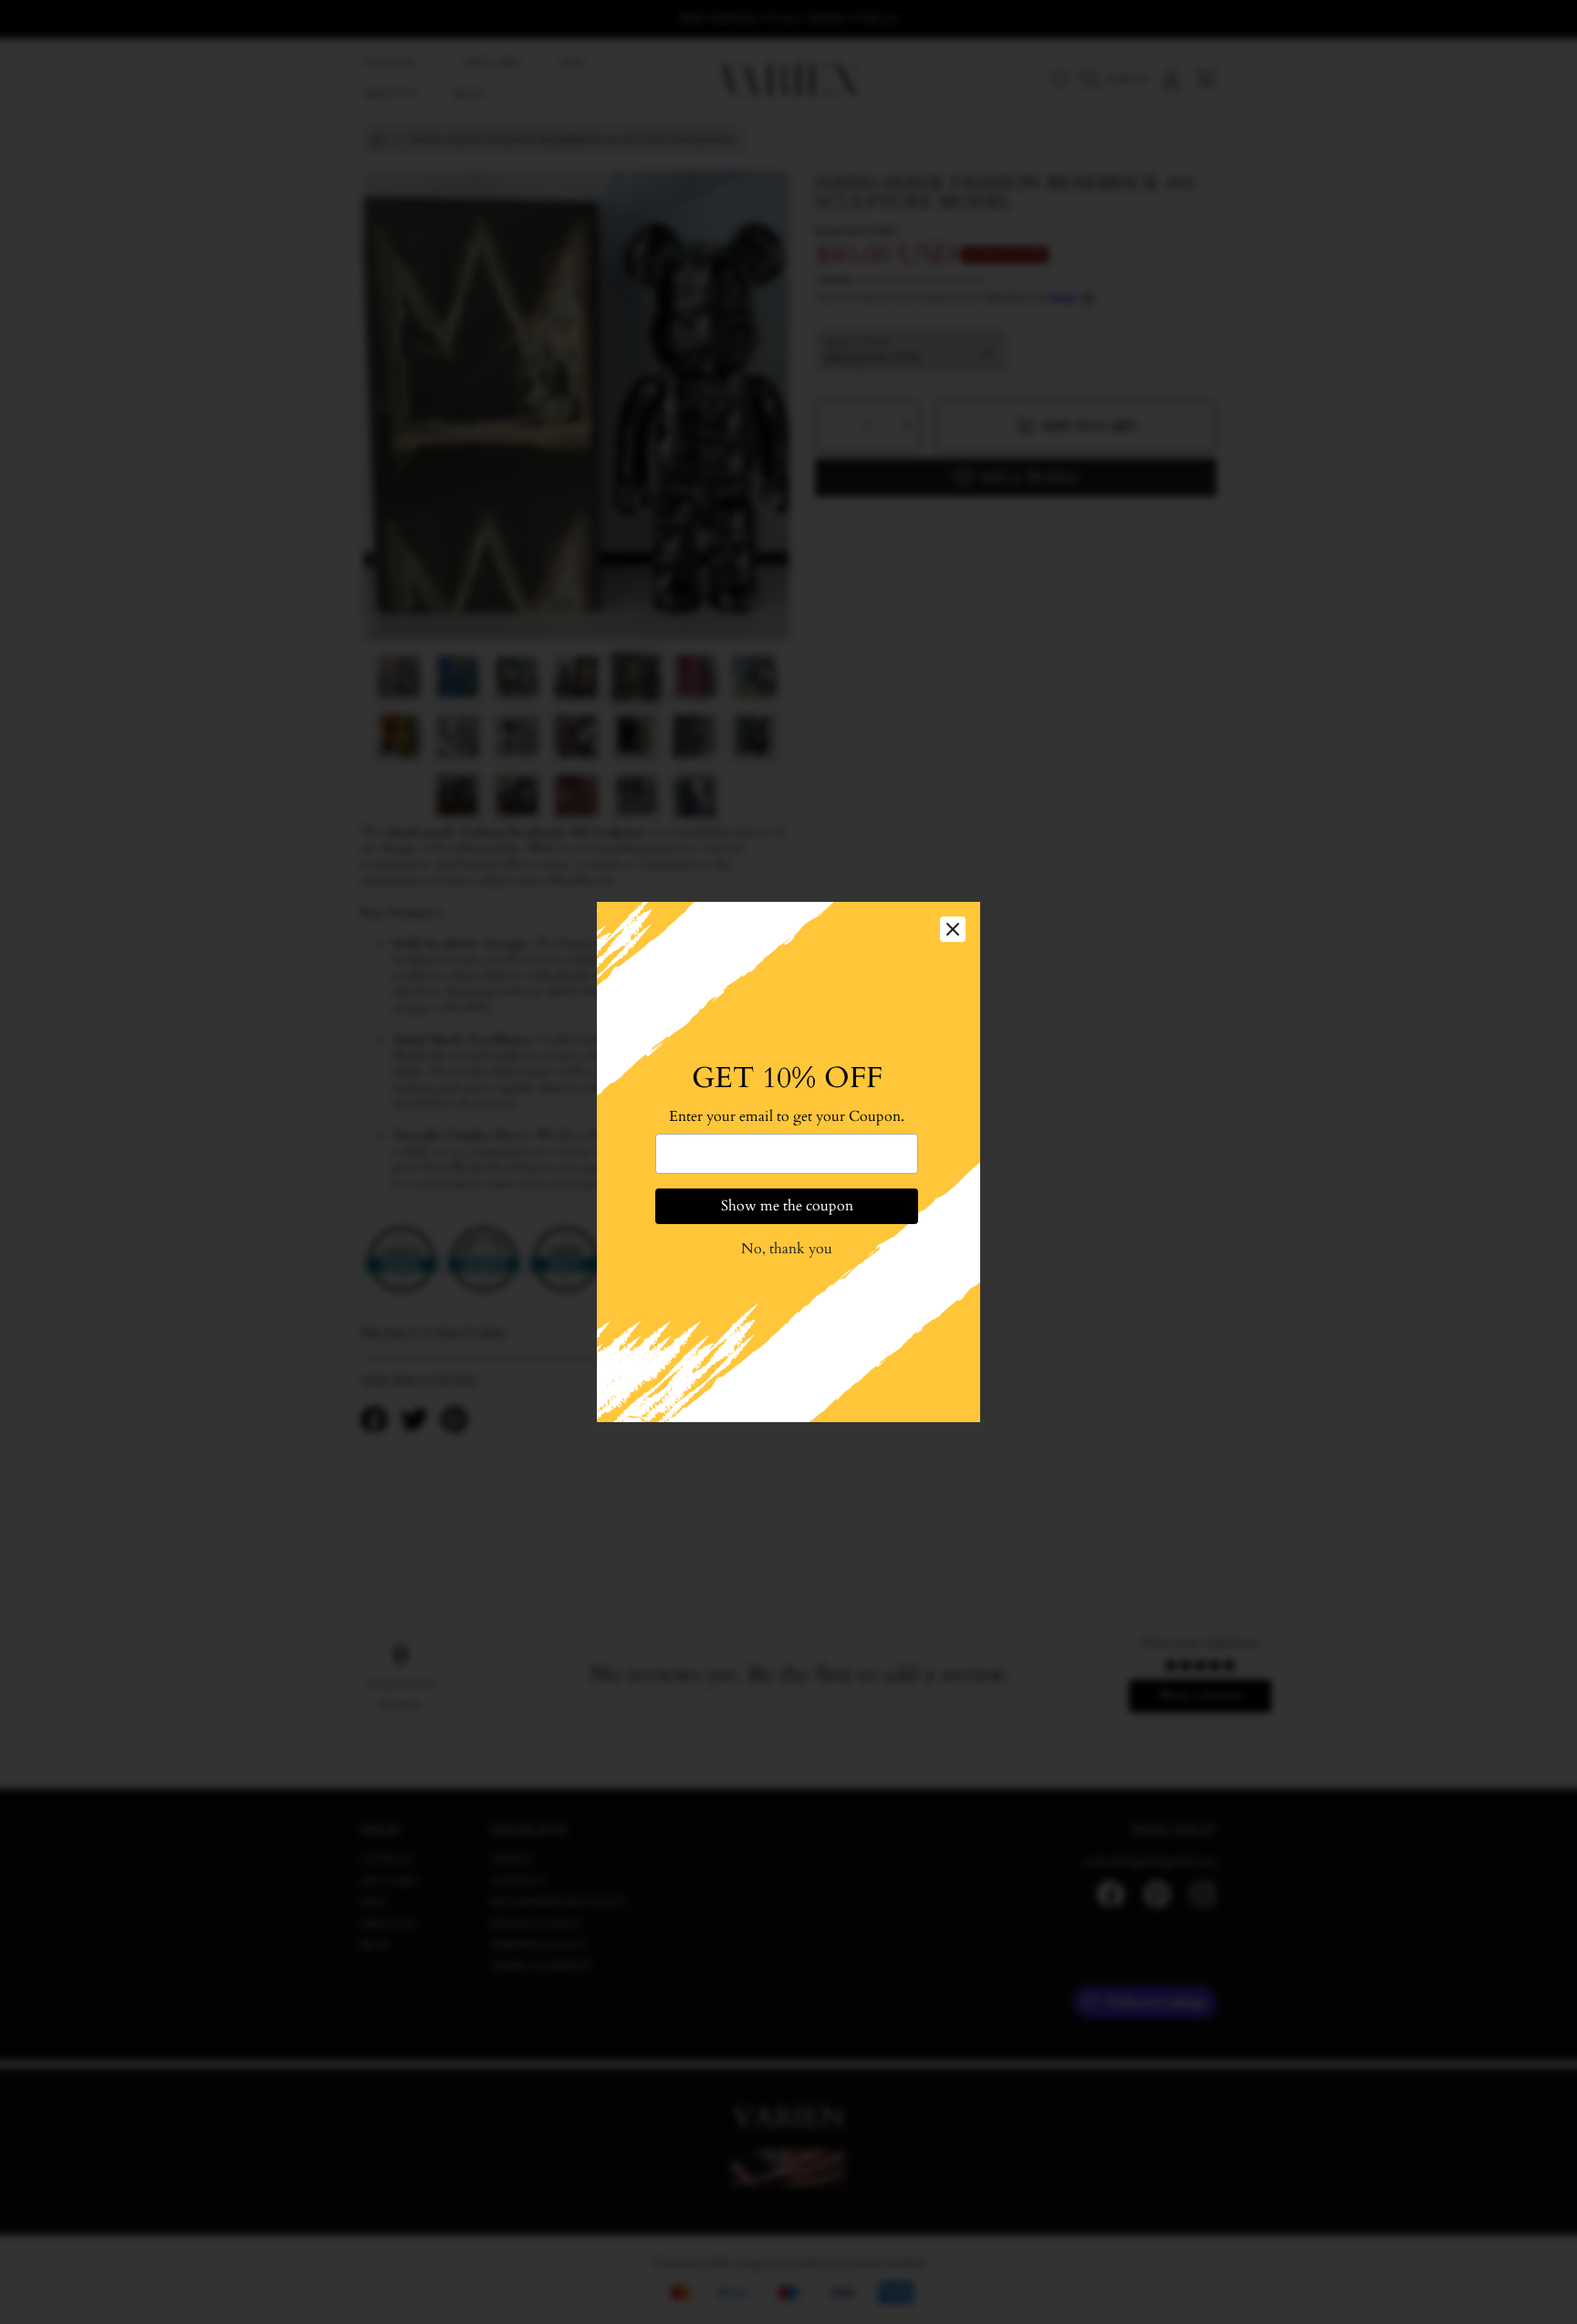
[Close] (953, 929)
